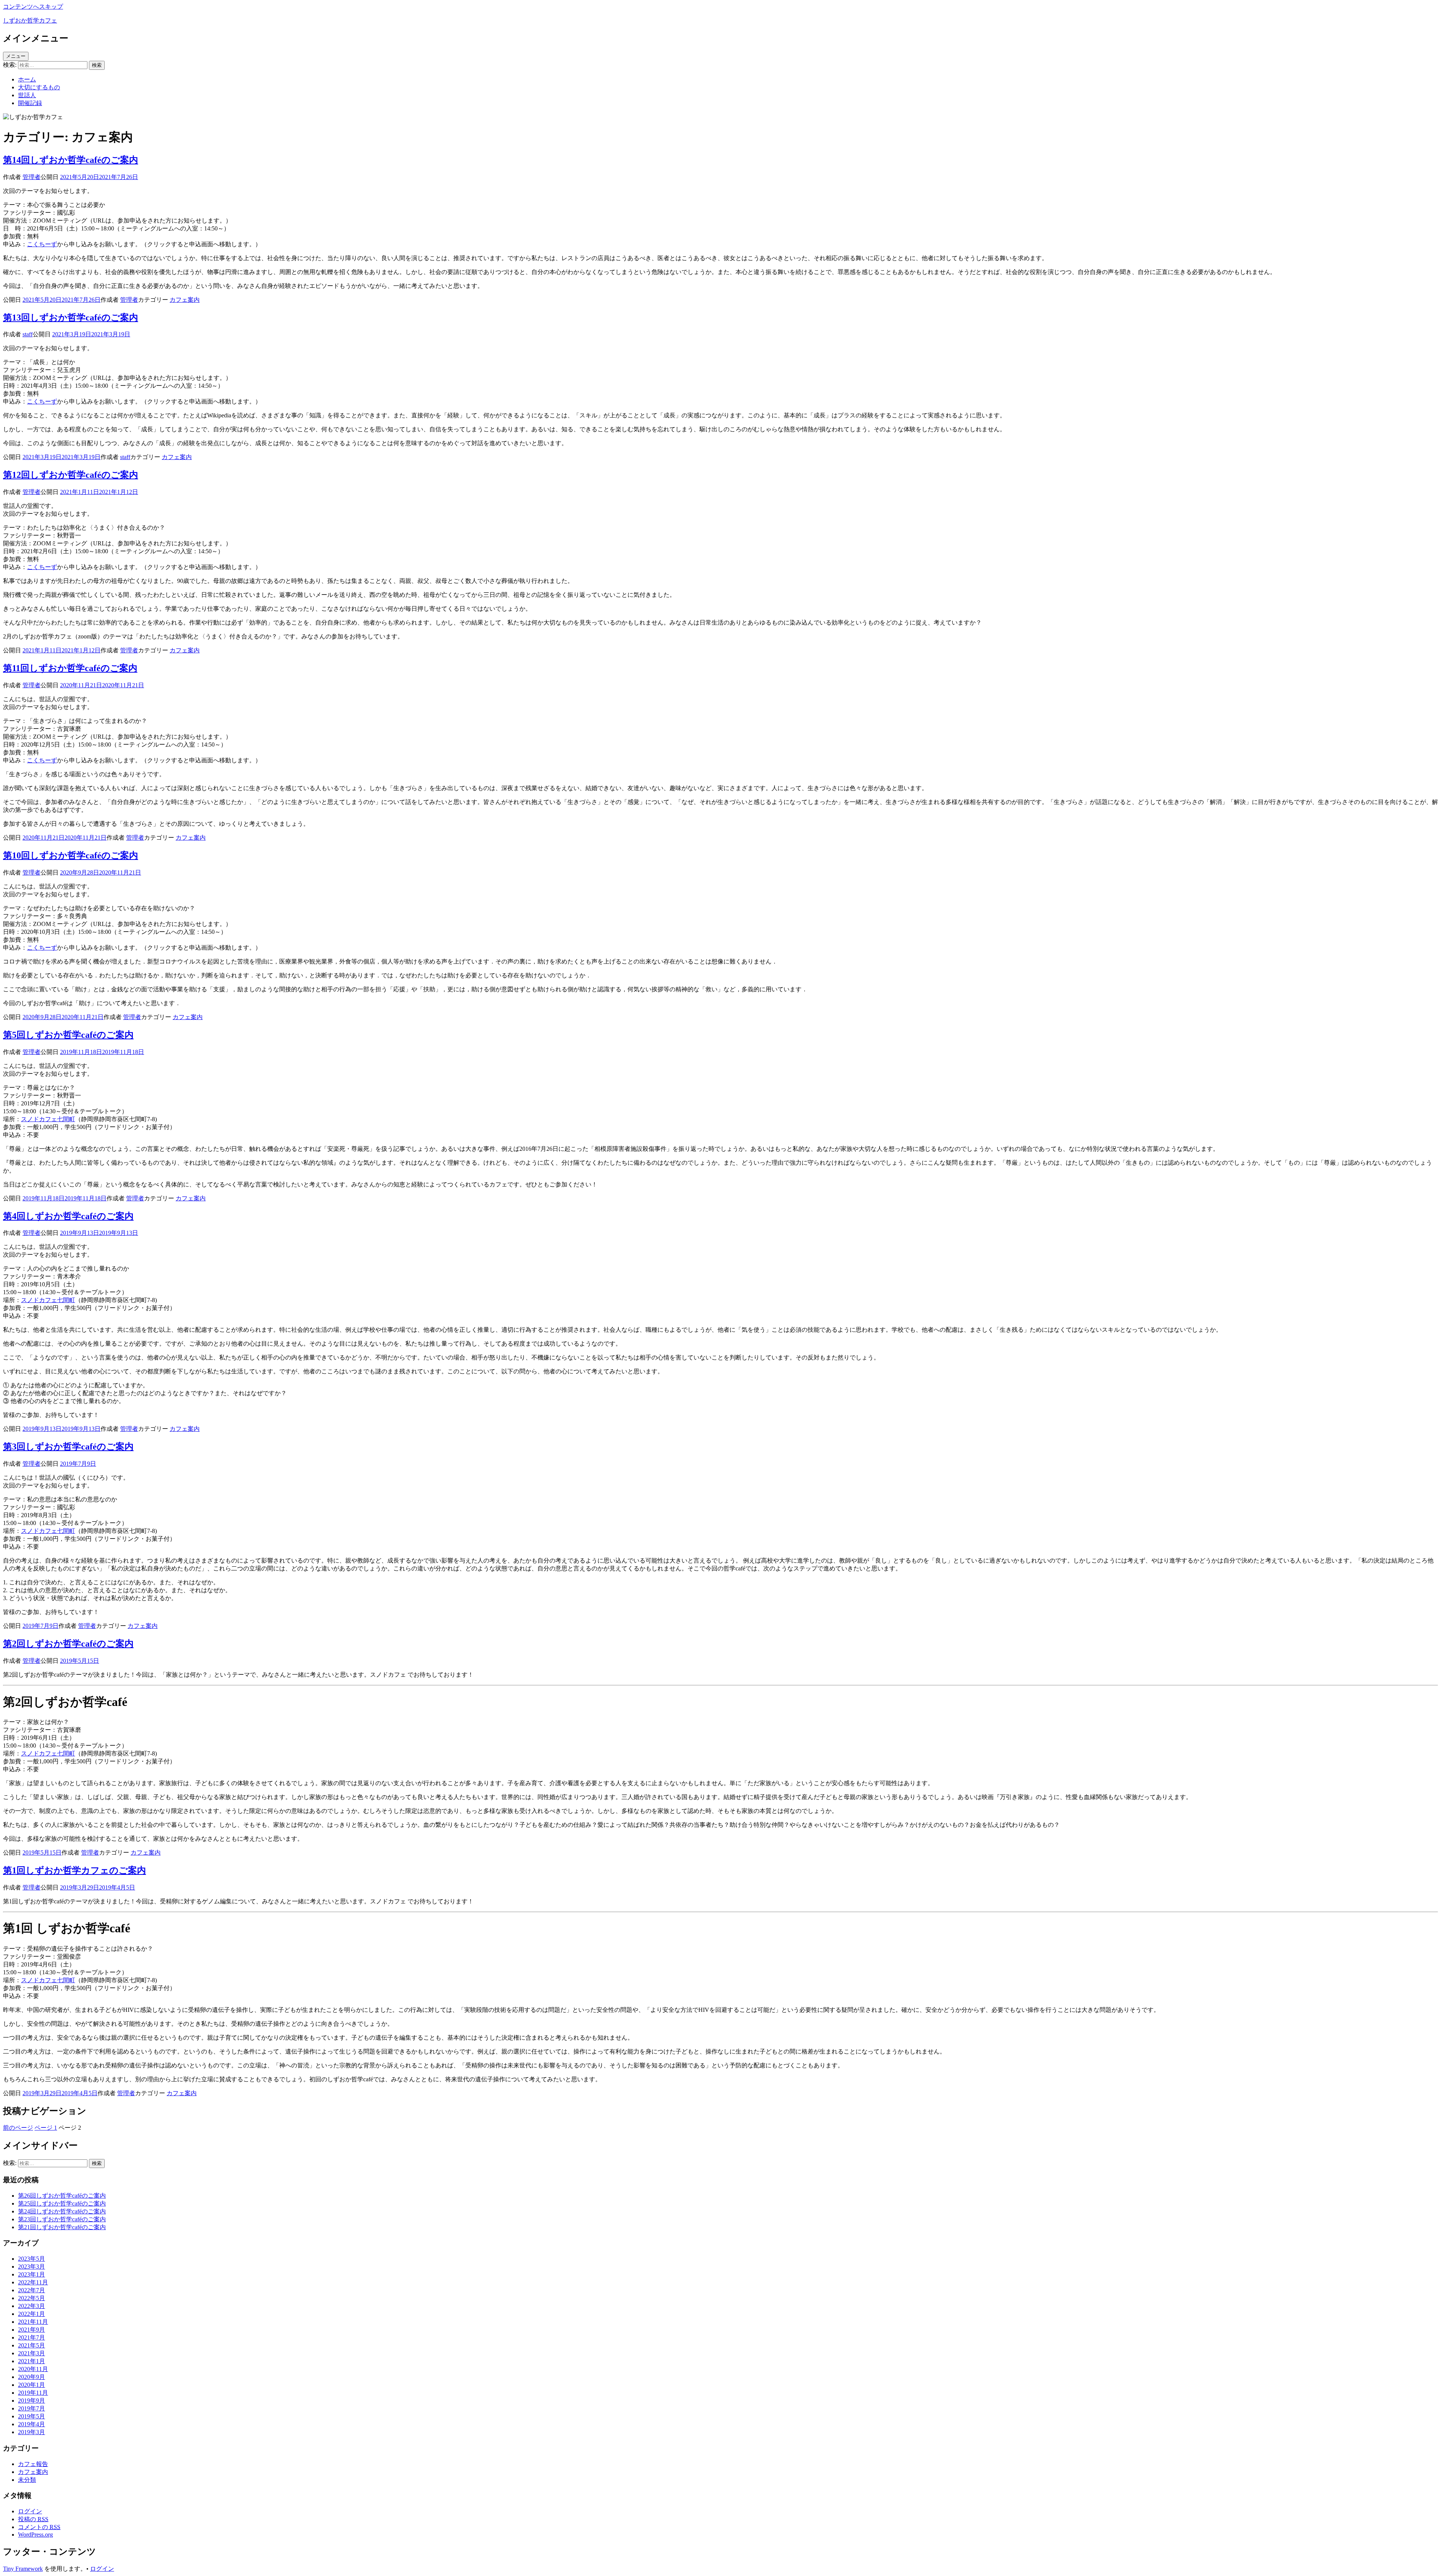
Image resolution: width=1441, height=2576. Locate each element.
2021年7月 (32, 2337)
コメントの (39, 2527)
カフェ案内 (185, 300)
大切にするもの (39, 87)
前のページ (18, 2128)
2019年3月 (32, 2432)
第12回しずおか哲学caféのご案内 (71, 475)
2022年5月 (32, 2298)
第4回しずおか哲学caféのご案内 (68, 1216)
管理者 (32, 177)
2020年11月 (33, 2369)
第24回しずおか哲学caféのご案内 (62, 2211)
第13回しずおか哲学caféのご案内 (71, 318)
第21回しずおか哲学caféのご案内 (62, 2227)
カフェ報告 (33, 2464)
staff (28, 334)
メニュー (16, 56)
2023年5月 (32, 2259)
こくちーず (42, 244)
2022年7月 (32, 2290)
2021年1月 (32, 2361)
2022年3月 (32, 2306)
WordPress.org (35, 2535)
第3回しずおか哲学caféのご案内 (68, 1447)
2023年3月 (32, 2267)
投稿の (33, 2519)
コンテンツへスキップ (33, 7)
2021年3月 (32, 2353)
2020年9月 (32, 2377)
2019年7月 (32, 2408)
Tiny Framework (23, 2569)
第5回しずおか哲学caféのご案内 (68, 1035)
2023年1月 (32, 2274)
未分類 (27, 2480)
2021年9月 (32, 2330)
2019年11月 (33, 2393)
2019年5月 (32, 2416)
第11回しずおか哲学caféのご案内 (70, 668)
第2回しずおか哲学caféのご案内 (68, 1644)
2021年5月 (32, 2345)
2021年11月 (33, 2322)
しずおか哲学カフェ (30, 20)
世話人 (27, 95)
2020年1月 (32, 2385)
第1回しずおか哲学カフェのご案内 (74, 1870)
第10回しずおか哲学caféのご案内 (71, 855)
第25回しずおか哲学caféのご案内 (62, 2203)
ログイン (30, 2511)
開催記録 (30, 103)
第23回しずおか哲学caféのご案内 (62, 2219)
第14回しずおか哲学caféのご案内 (71, 160)
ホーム (27, 79)
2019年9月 (32, 2401)
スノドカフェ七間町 (48, 1119)
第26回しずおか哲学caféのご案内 (62, 2196)
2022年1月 (32, 2314)
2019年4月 (32, 2424)
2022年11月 (33, 2282)
